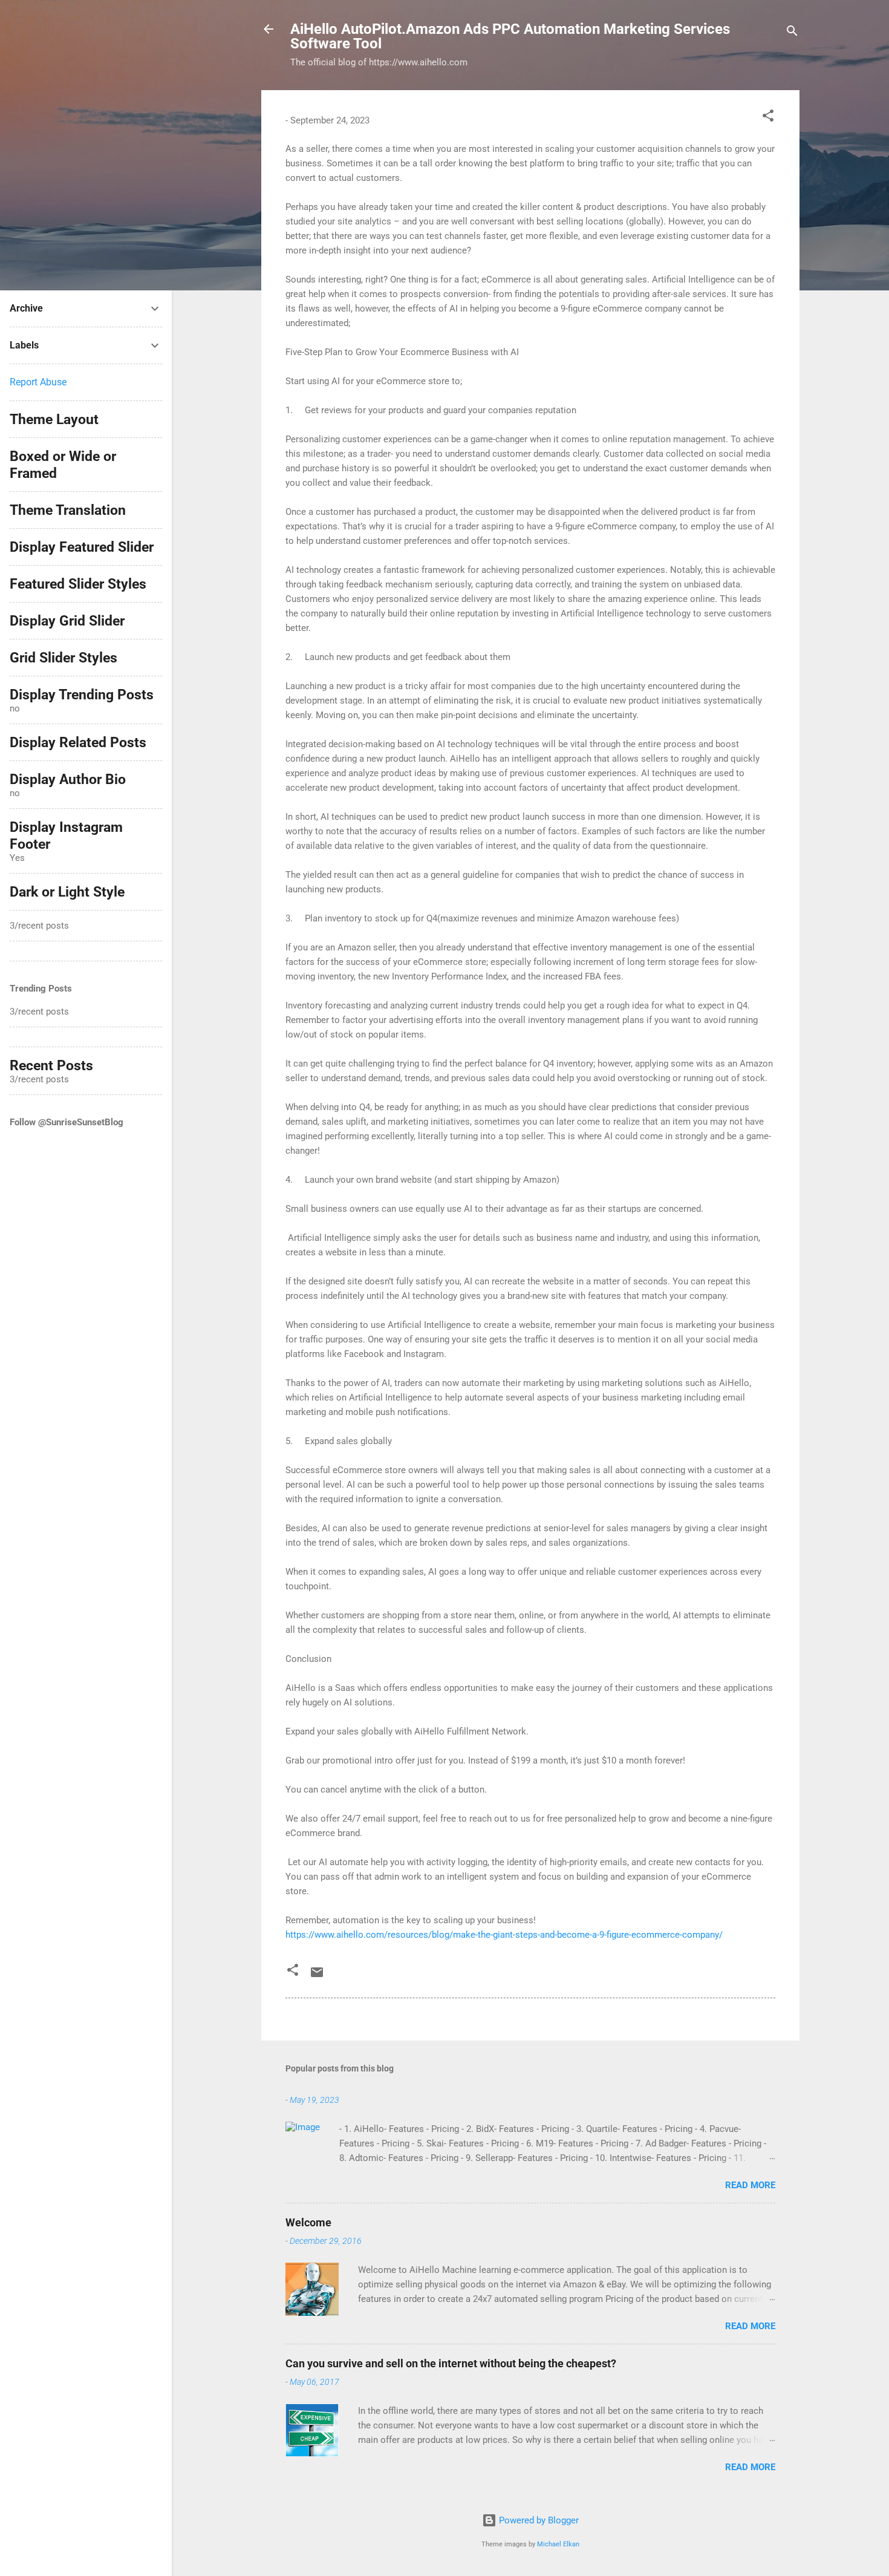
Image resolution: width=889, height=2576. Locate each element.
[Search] (792, 33)
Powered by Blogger (538, 2520)
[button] (768, 118)
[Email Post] (317, 1976)
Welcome (308, 2222)
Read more (750, 2185)
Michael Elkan (558, 2544)
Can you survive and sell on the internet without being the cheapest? (451, 2363)
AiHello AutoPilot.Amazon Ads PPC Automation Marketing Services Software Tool (510, 36)
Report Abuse (38, 382)
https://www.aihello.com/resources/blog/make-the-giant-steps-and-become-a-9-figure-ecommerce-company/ (504, 1935)
